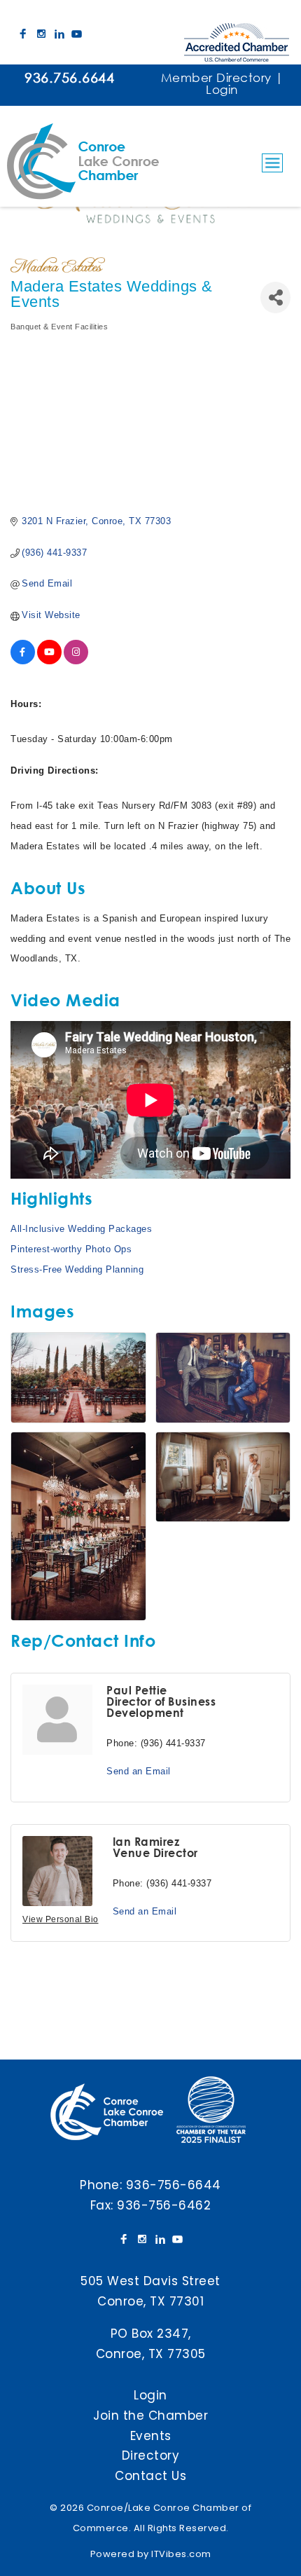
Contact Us (150, 2476)
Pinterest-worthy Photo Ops (71, 1249)
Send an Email (139, 1771)
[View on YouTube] (49, 661)
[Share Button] (275, 297)
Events (151, 2436)
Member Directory (216, 77)
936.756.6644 (69, 77)
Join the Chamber (150, 2416)
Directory (151, 2455)
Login (222, 89)
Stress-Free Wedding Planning (77, 1269)
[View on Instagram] (76, 661)
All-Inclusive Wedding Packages (81, 1229)
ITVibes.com (181, 2554)
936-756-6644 (174, 2185)
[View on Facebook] (23, 661)
